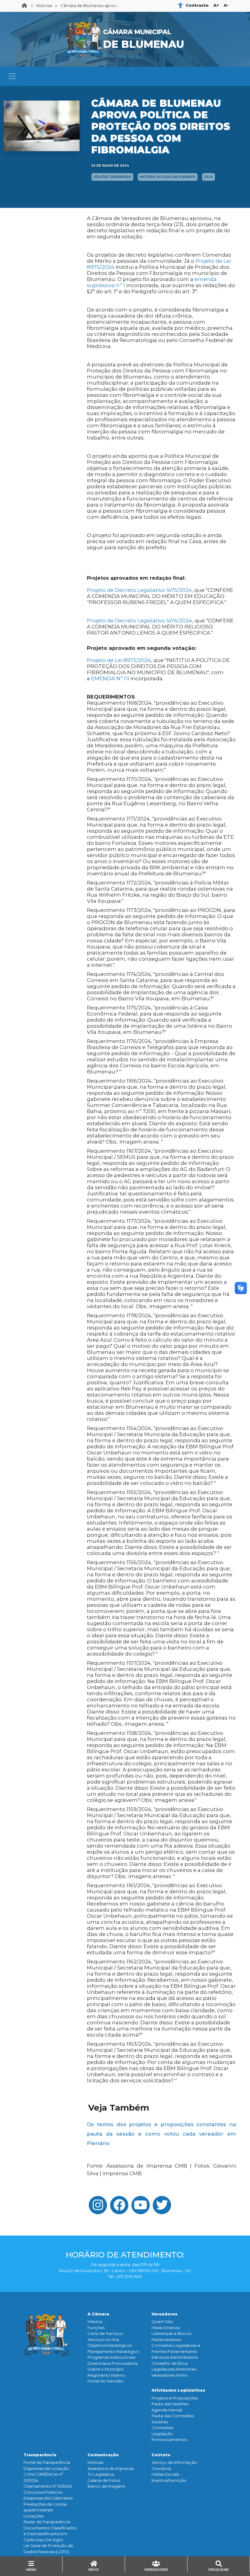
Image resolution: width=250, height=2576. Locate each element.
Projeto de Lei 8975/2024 (119, 660)
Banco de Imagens (106, 2486)
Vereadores (164, 2314)
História (95, 2322)
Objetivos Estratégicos (110, 2345)
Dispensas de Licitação (46, 2468)
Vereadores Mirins (169, 2375)
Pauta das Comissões (173, 2416)
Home (26, 6)
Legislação (162, 2434)
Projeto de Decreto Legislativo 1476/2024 (139, 621)
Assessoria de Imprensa (111, 2468)
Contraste (197, 5)
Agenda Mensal (167, 2410)
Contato (161, 2455)
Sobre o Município (106, 2369)
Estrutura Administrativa (175, 2357)
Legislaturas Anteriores (174, 2369)
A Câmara (98, 2314)
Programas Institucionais (111, 2357)
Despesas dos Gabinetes (48, 2498)
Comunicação (103, 2455)
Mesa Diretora (166, 2328)
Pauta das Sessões (170, 2404)
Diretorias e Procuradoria (112, 2363)
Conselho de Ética (170, 2363)
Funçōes (96, 2328)
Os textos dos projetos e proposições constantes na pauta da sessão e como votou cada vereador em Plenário (161, 2134)
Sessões (160, 2422)
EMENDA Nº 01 (110, 678)
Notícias (44, 5)
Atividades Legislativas (178, 2390)
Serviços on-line (103, 2339)
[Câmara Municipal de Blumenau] (125, 16)
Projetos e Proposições (175, 2398)
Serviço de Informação (174, 2462)
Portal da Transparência (47, 2462)
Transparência (40, 2455)
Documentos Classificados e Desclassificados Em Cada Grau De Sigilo (50, 2534)
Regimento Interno (106, 2375)
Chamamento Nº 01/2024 (48, 2486)
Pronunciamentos (169, 2439)
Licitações (34, 2516)
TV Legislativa (101, 2474)
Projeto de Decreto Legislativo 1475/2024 (139, 590)
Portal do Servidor (106, 2381)
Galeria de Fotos (104, 2480)
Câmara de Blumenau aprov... (90, 5)
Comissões (162, 2428)
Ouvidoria (161, 2468)
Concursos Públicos (43, 2492)
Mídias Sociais (165, 2474)
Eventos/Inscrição (169, 2480)
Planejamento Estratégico (113, 2351)
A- (226, 5)
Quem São (162, 2322)
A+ (216, 5)
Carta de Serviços (105, 2333)
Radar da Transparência (47, 2522)
